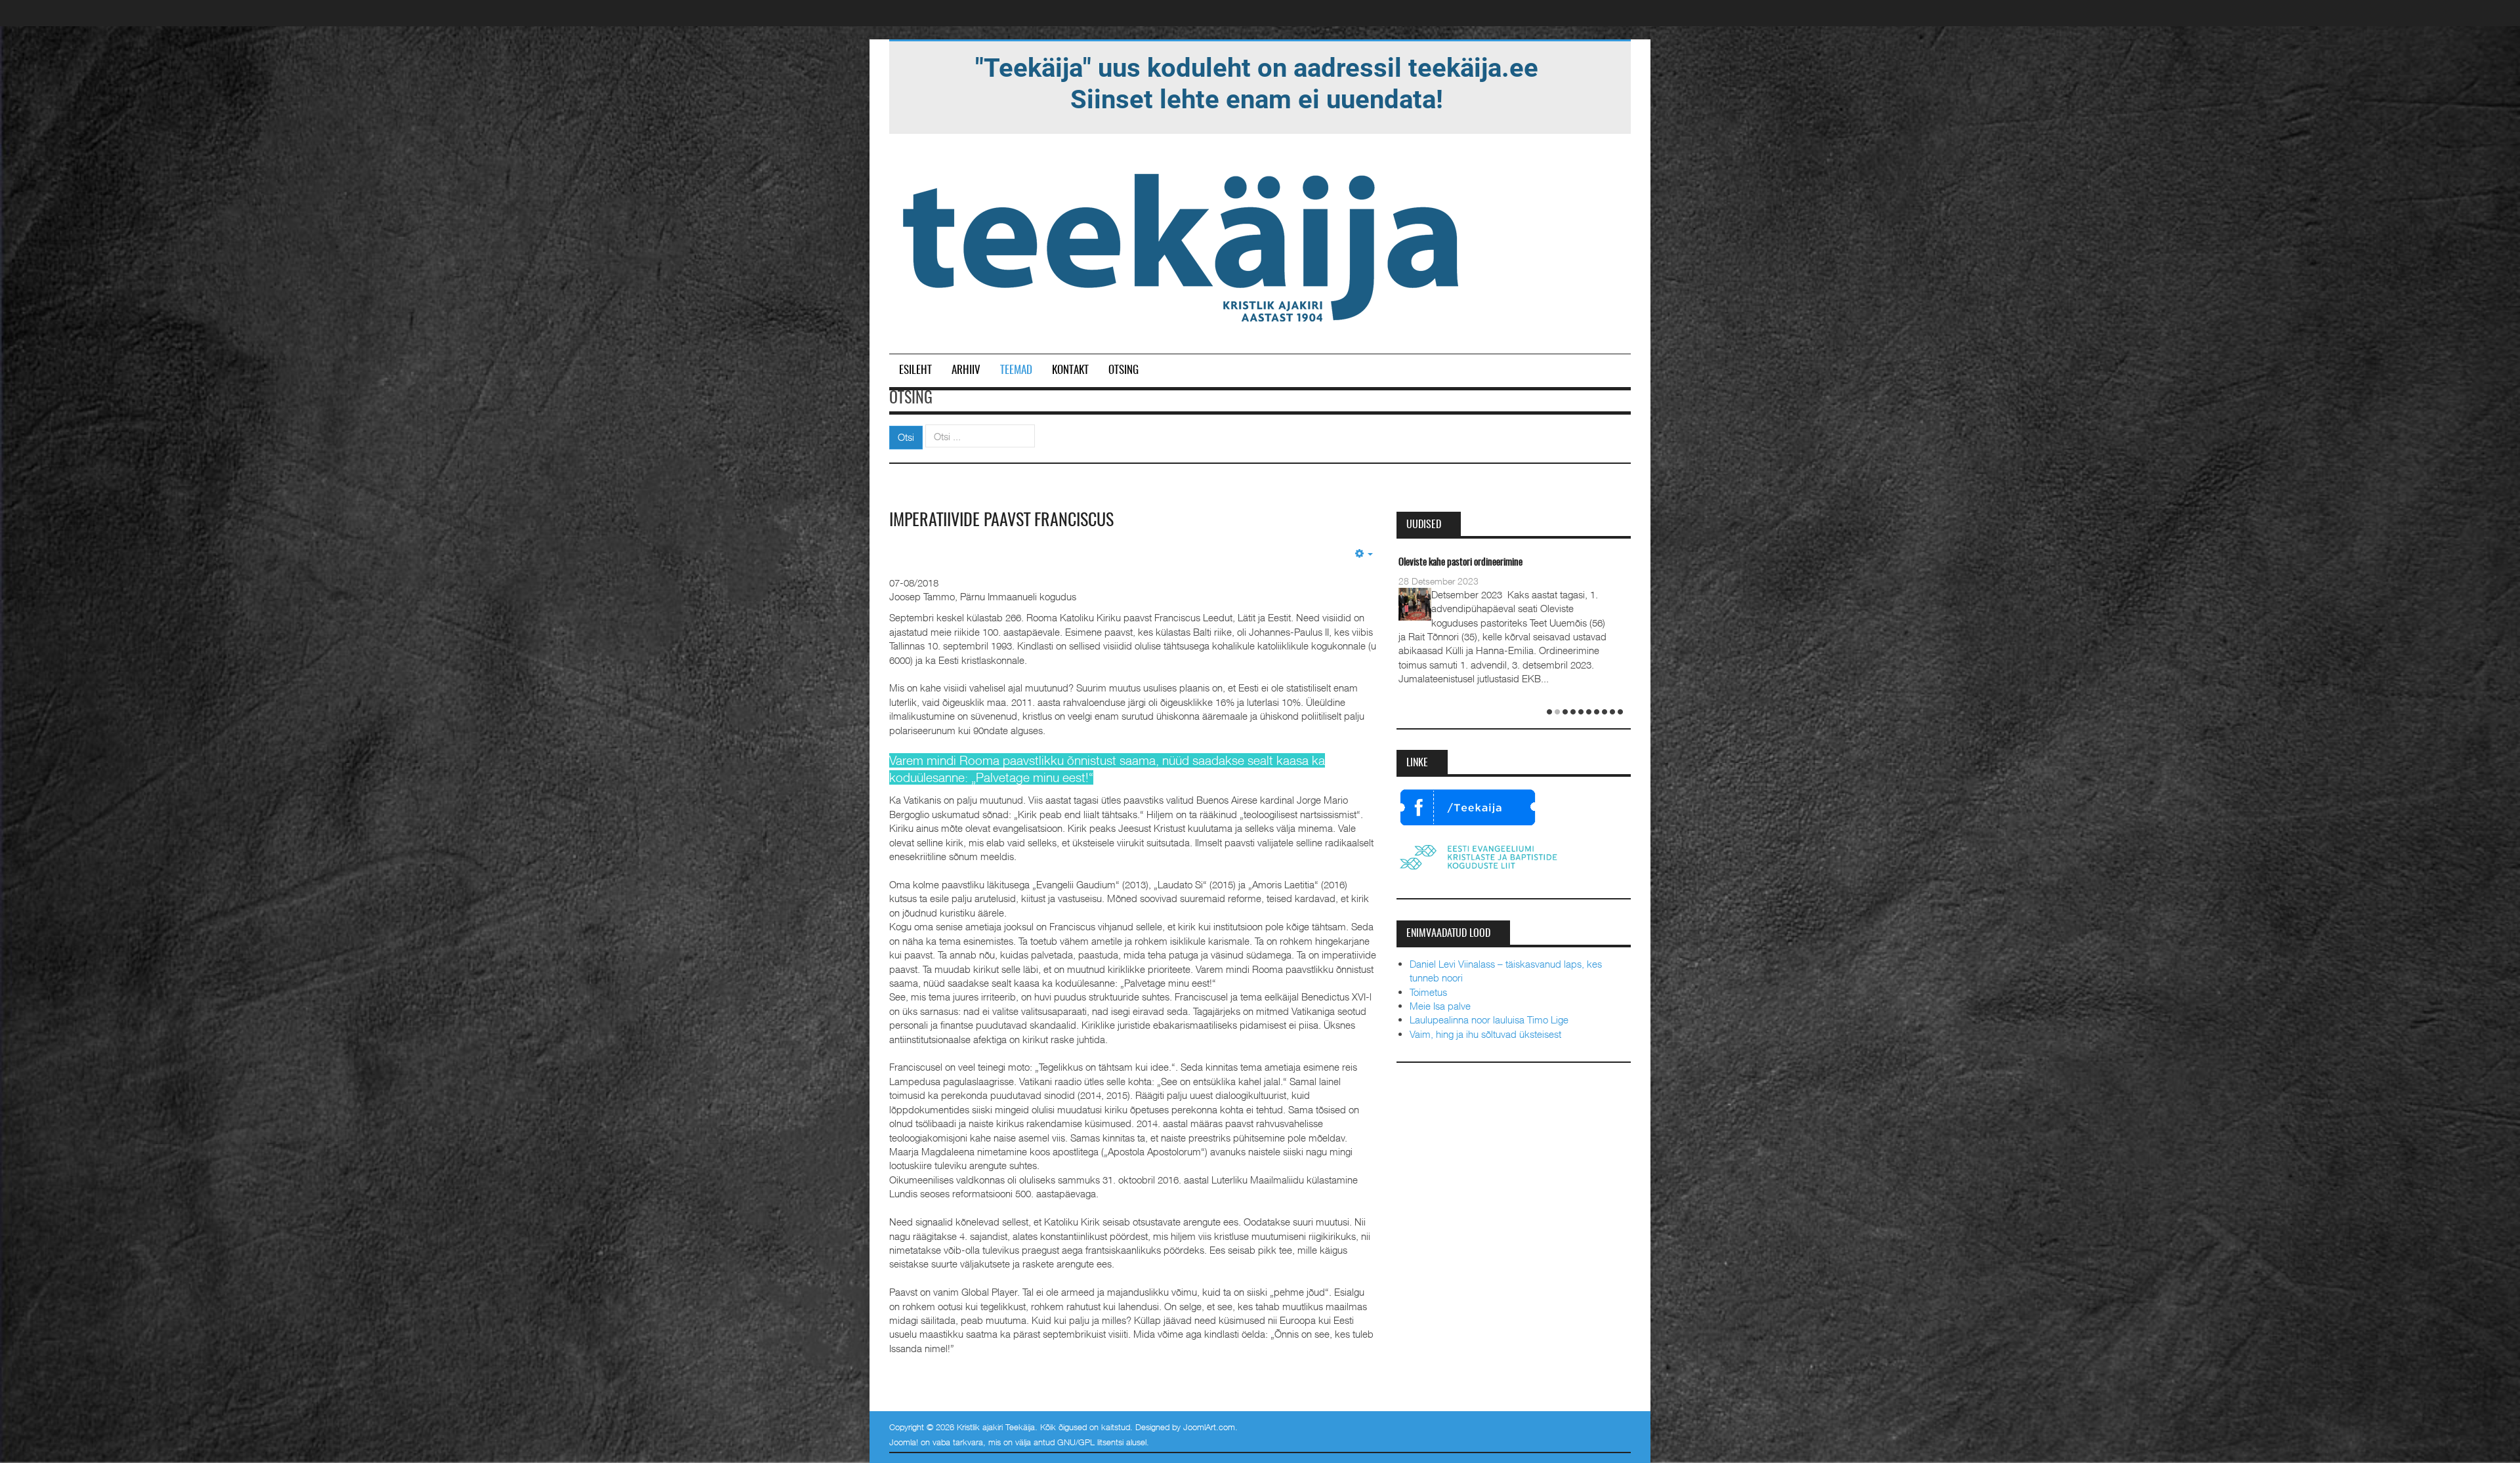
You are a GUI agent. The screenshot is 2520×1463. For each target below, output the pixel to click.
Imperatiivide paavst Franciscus (1001, 521)
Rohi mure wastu (1428, 563)
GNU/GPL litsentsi (1090, 1442)
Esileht (915, 370)
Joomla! (904, 1442)
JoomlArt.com (1209, 1427)
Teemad (1016, 370)
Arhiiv (966, 370)
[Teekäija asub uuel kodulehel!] (1257, 83)
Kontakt (1070, 370)
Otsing (1123, 370)
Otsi (906, 437)
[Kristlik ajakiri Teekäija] (1183, 245)
